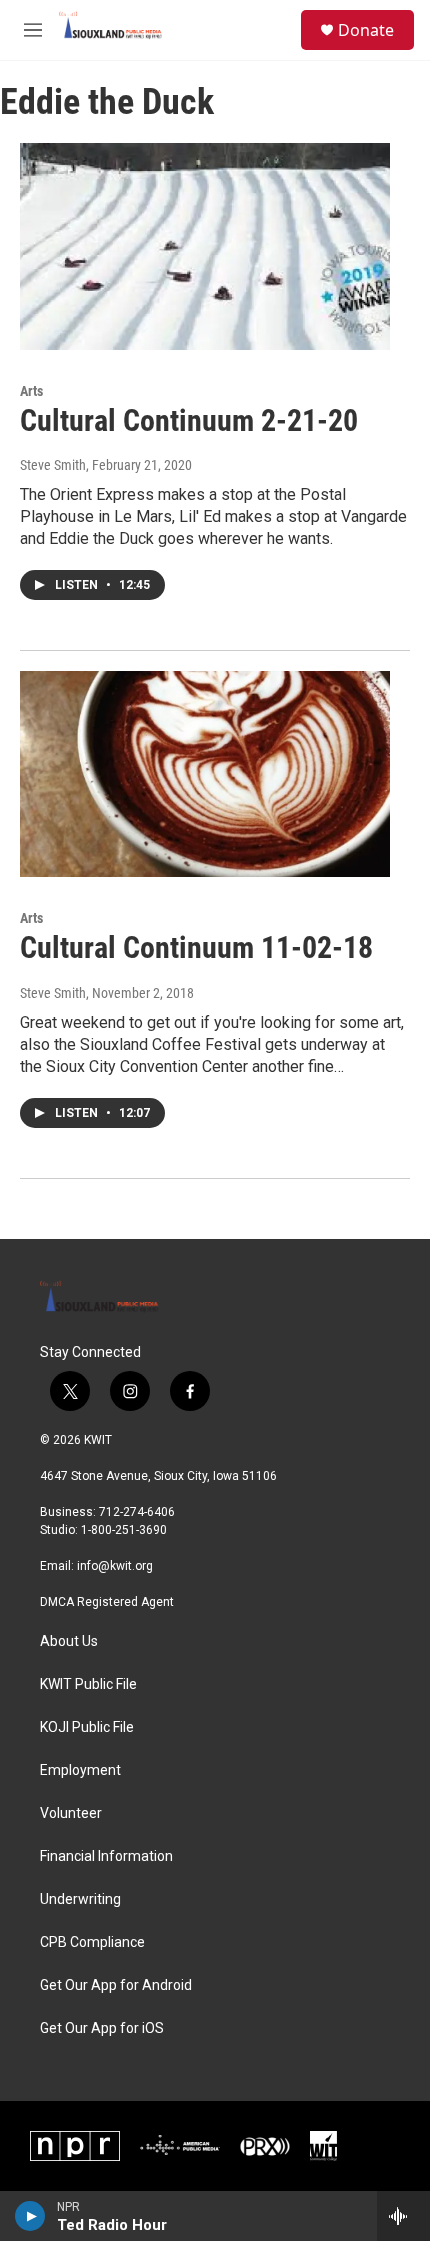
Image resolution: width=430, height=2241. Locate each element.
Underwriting (80, 1899)
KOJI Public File (87, 1727)
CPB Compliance (92, 1942)
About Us (69, 1641)
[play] (30, 2216)
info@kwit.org (115, 1566)
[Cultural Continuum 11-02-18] (205, 774)
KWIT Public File (88, 1684)
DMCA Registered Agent (107, 1602)
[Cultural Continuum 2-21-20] (205, 246)
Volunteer (71, 1813)
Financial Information (106, 1856)
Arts (31, 391)
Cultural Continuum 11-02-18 (196, 947)
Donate (366, 30)
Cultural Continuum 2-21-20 (189, 420)
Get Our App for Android (116, 1985)
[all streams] (403, 2216)
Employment (80, 1770)
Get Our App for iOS (102, 2028)
